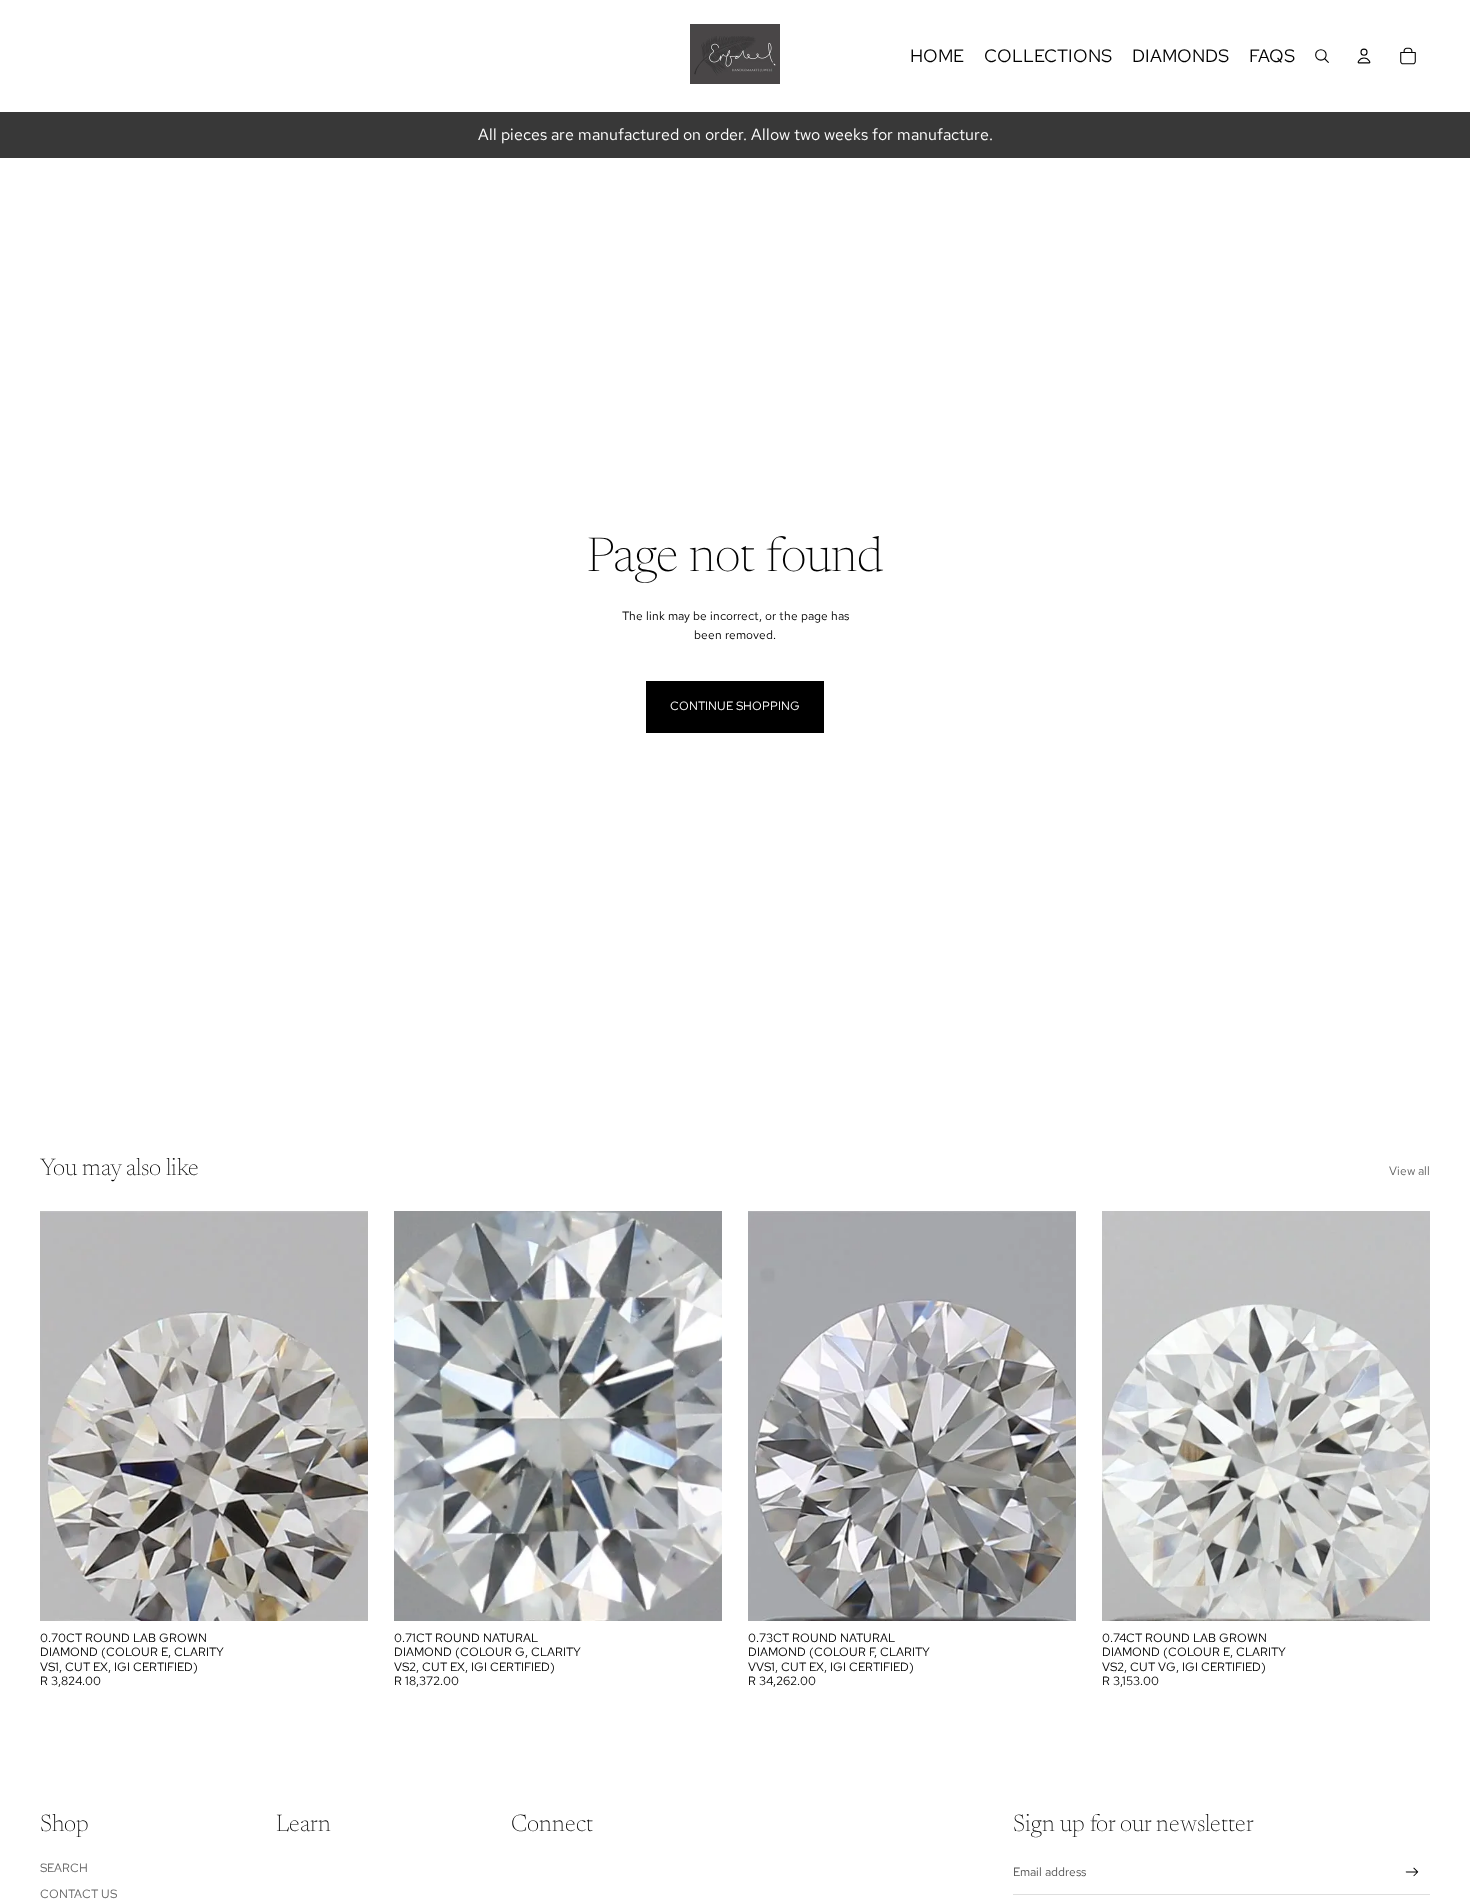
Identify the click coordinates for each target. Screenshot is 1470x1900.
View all (1409, 1171)
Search (64, 1868)
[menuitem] (937, 56)
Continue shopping (735, 706)
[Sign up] (1412, 1872)
